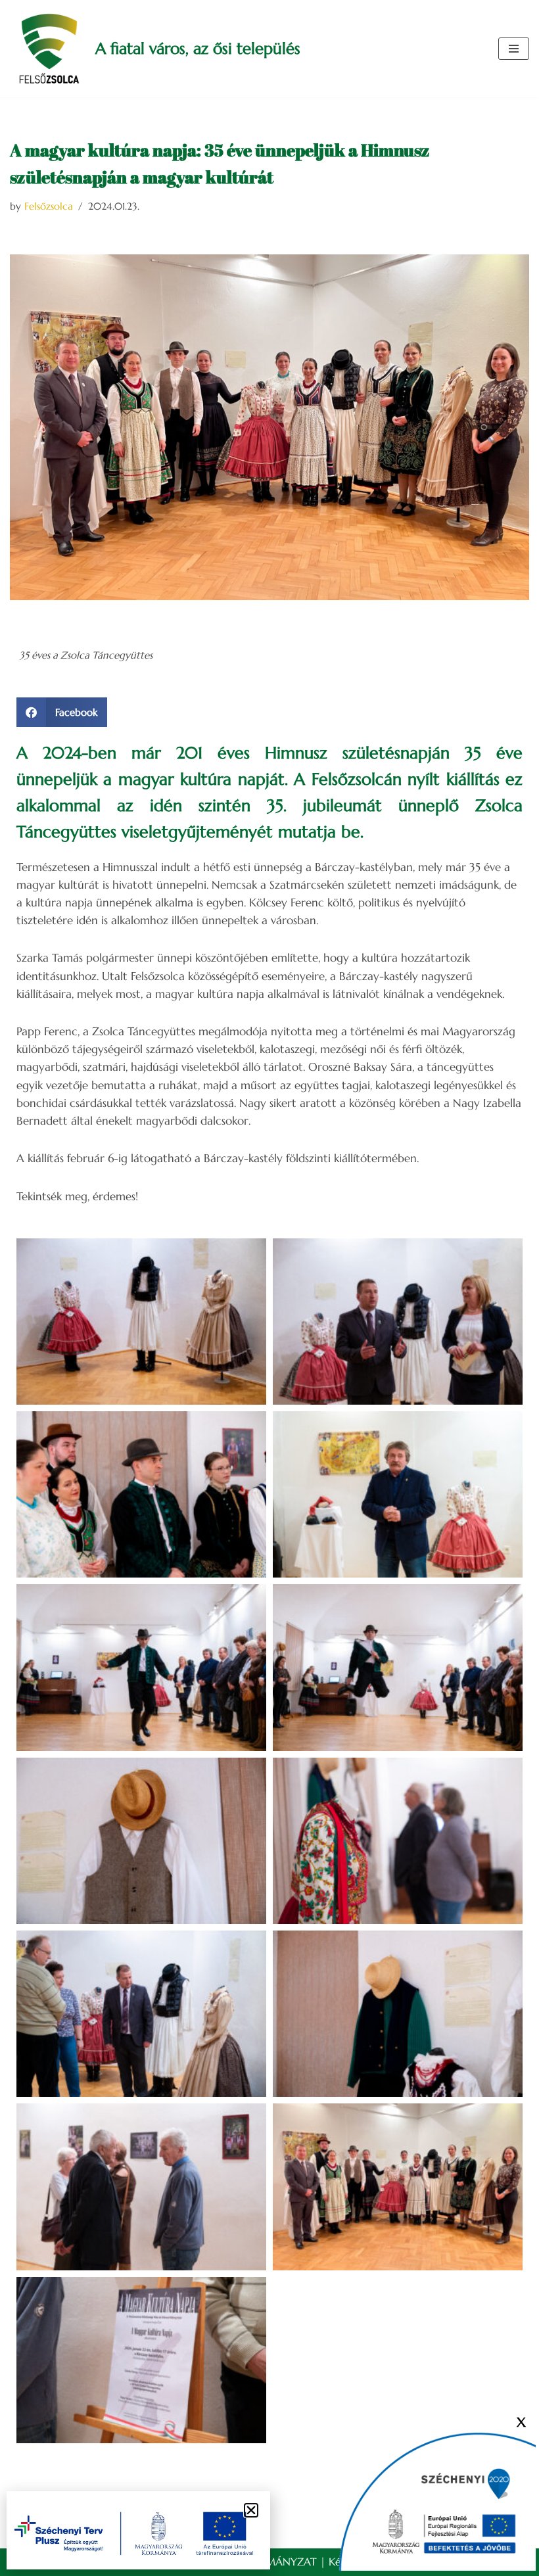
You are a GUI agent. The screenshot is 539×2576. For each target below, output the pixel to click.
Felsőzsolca (49, 206)
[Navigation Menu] (514, 49)
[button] (62, 712)
